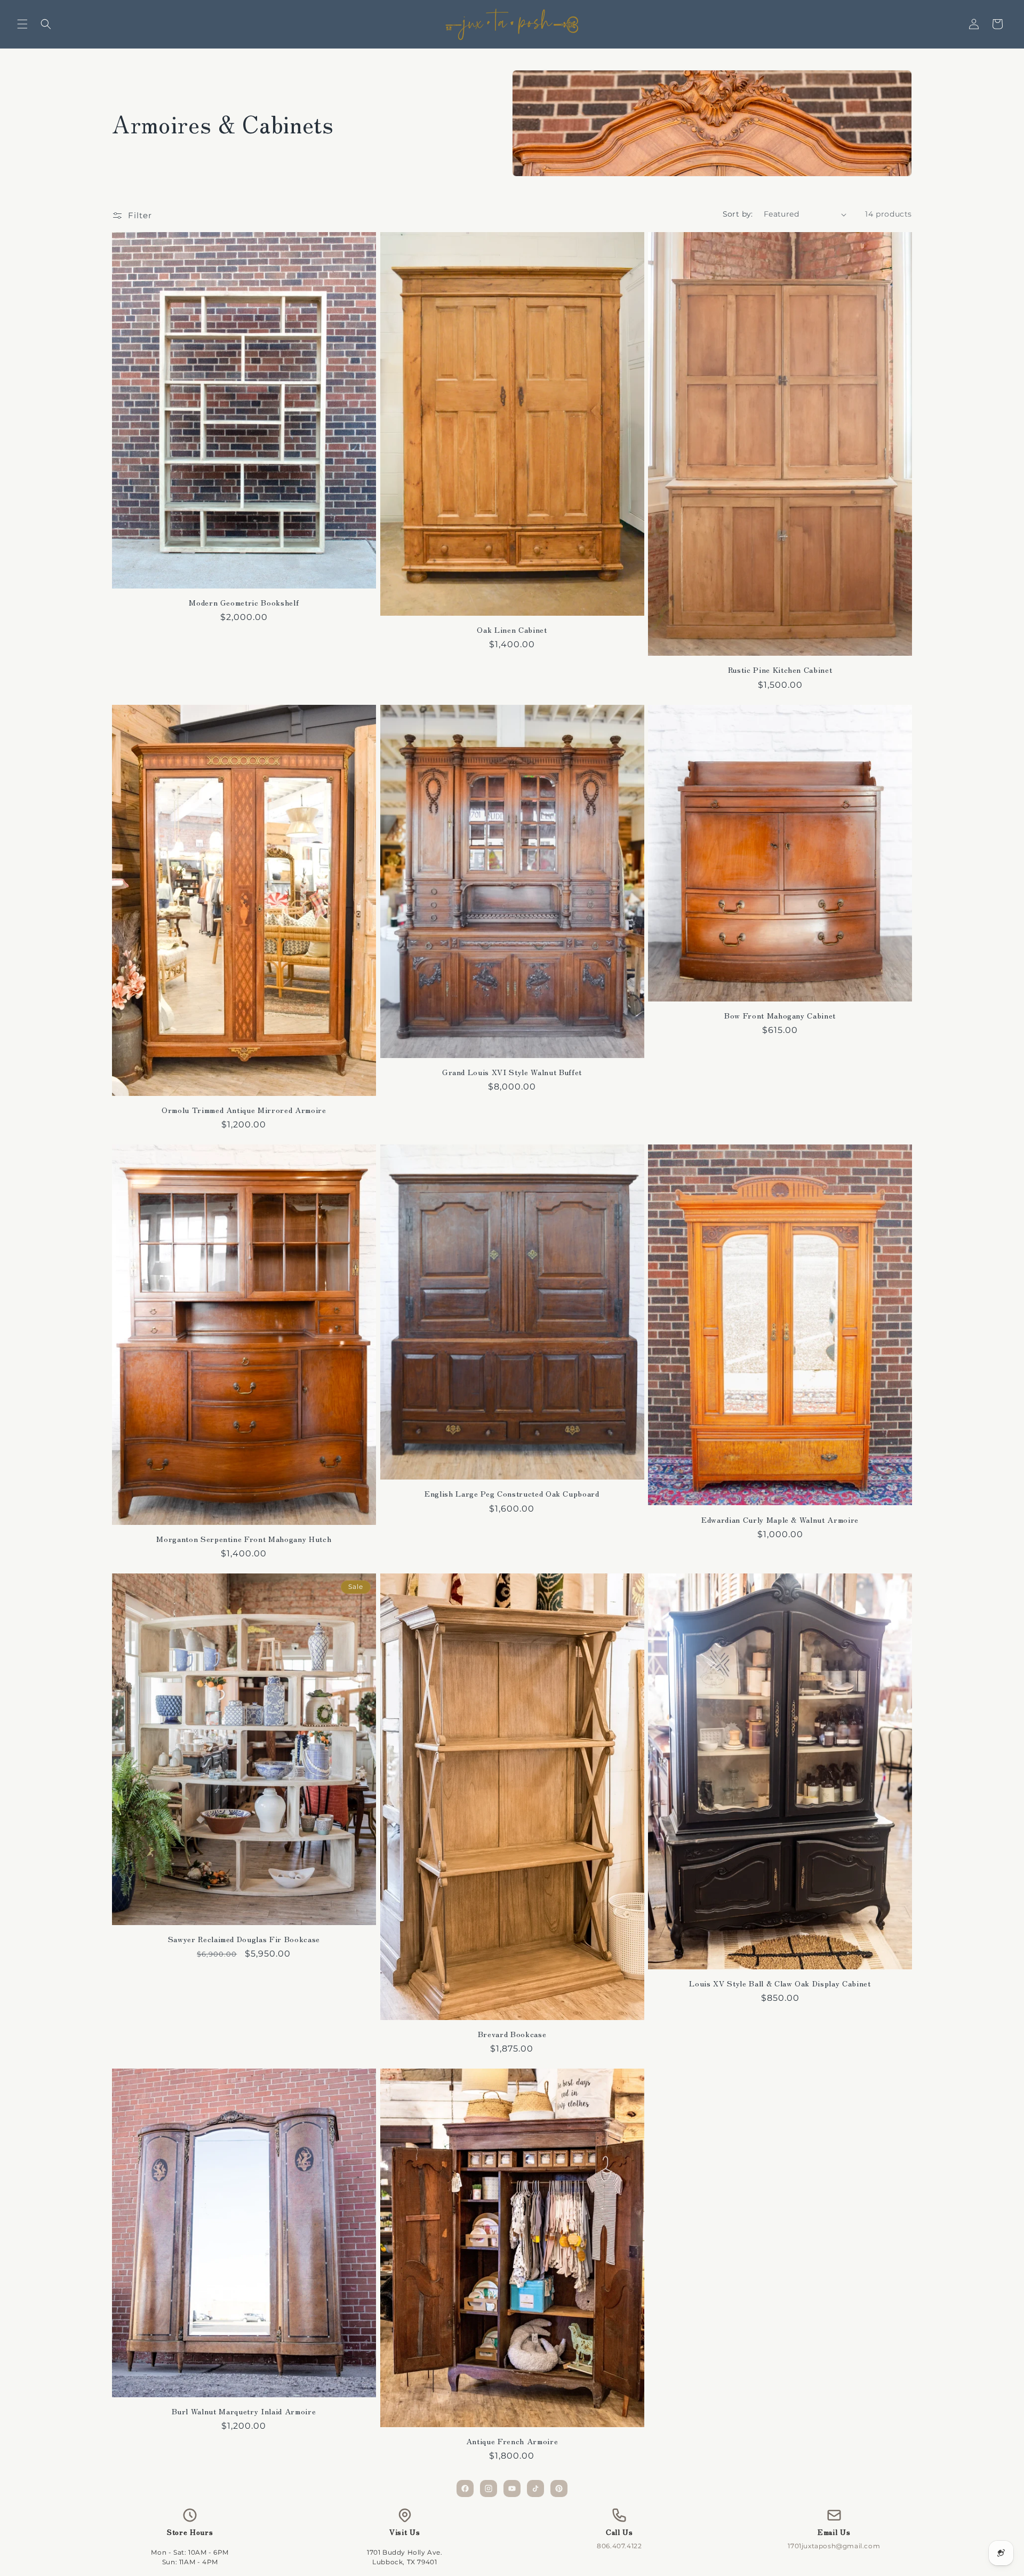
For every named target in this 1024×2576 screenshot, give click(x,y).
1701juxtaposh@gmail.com (834, 2546)
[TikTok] (535, 2488)
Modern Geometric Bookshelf (244, 602)
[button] (22, 24)
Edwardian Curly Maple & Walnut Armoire (780, 1520)
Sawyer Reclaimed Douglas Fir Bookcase (244, 1939)
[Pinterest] (559, 2488)
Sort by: (738, 214)
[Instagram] (489, 2488)
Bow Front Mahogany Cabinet (780, 1015)
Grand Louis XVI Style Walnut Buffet (512, 1072)
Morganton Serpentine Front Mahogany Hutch (244, 1539)
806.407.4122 (619, 2546)
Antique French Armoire (512, 2441)
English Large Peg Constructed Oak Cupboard (512, 1493)
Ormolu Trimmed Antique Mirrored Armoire (244, 1110)
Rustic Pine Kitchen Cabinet (780, 670)
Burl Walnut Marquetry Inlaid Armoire (244, 2411)
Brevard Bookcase (512, 2034)
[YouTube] (512, 2488)
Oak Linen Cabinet (512, 630)
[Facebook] (465, 2488)
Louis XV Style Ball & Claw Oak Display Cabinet (780, 1983)
